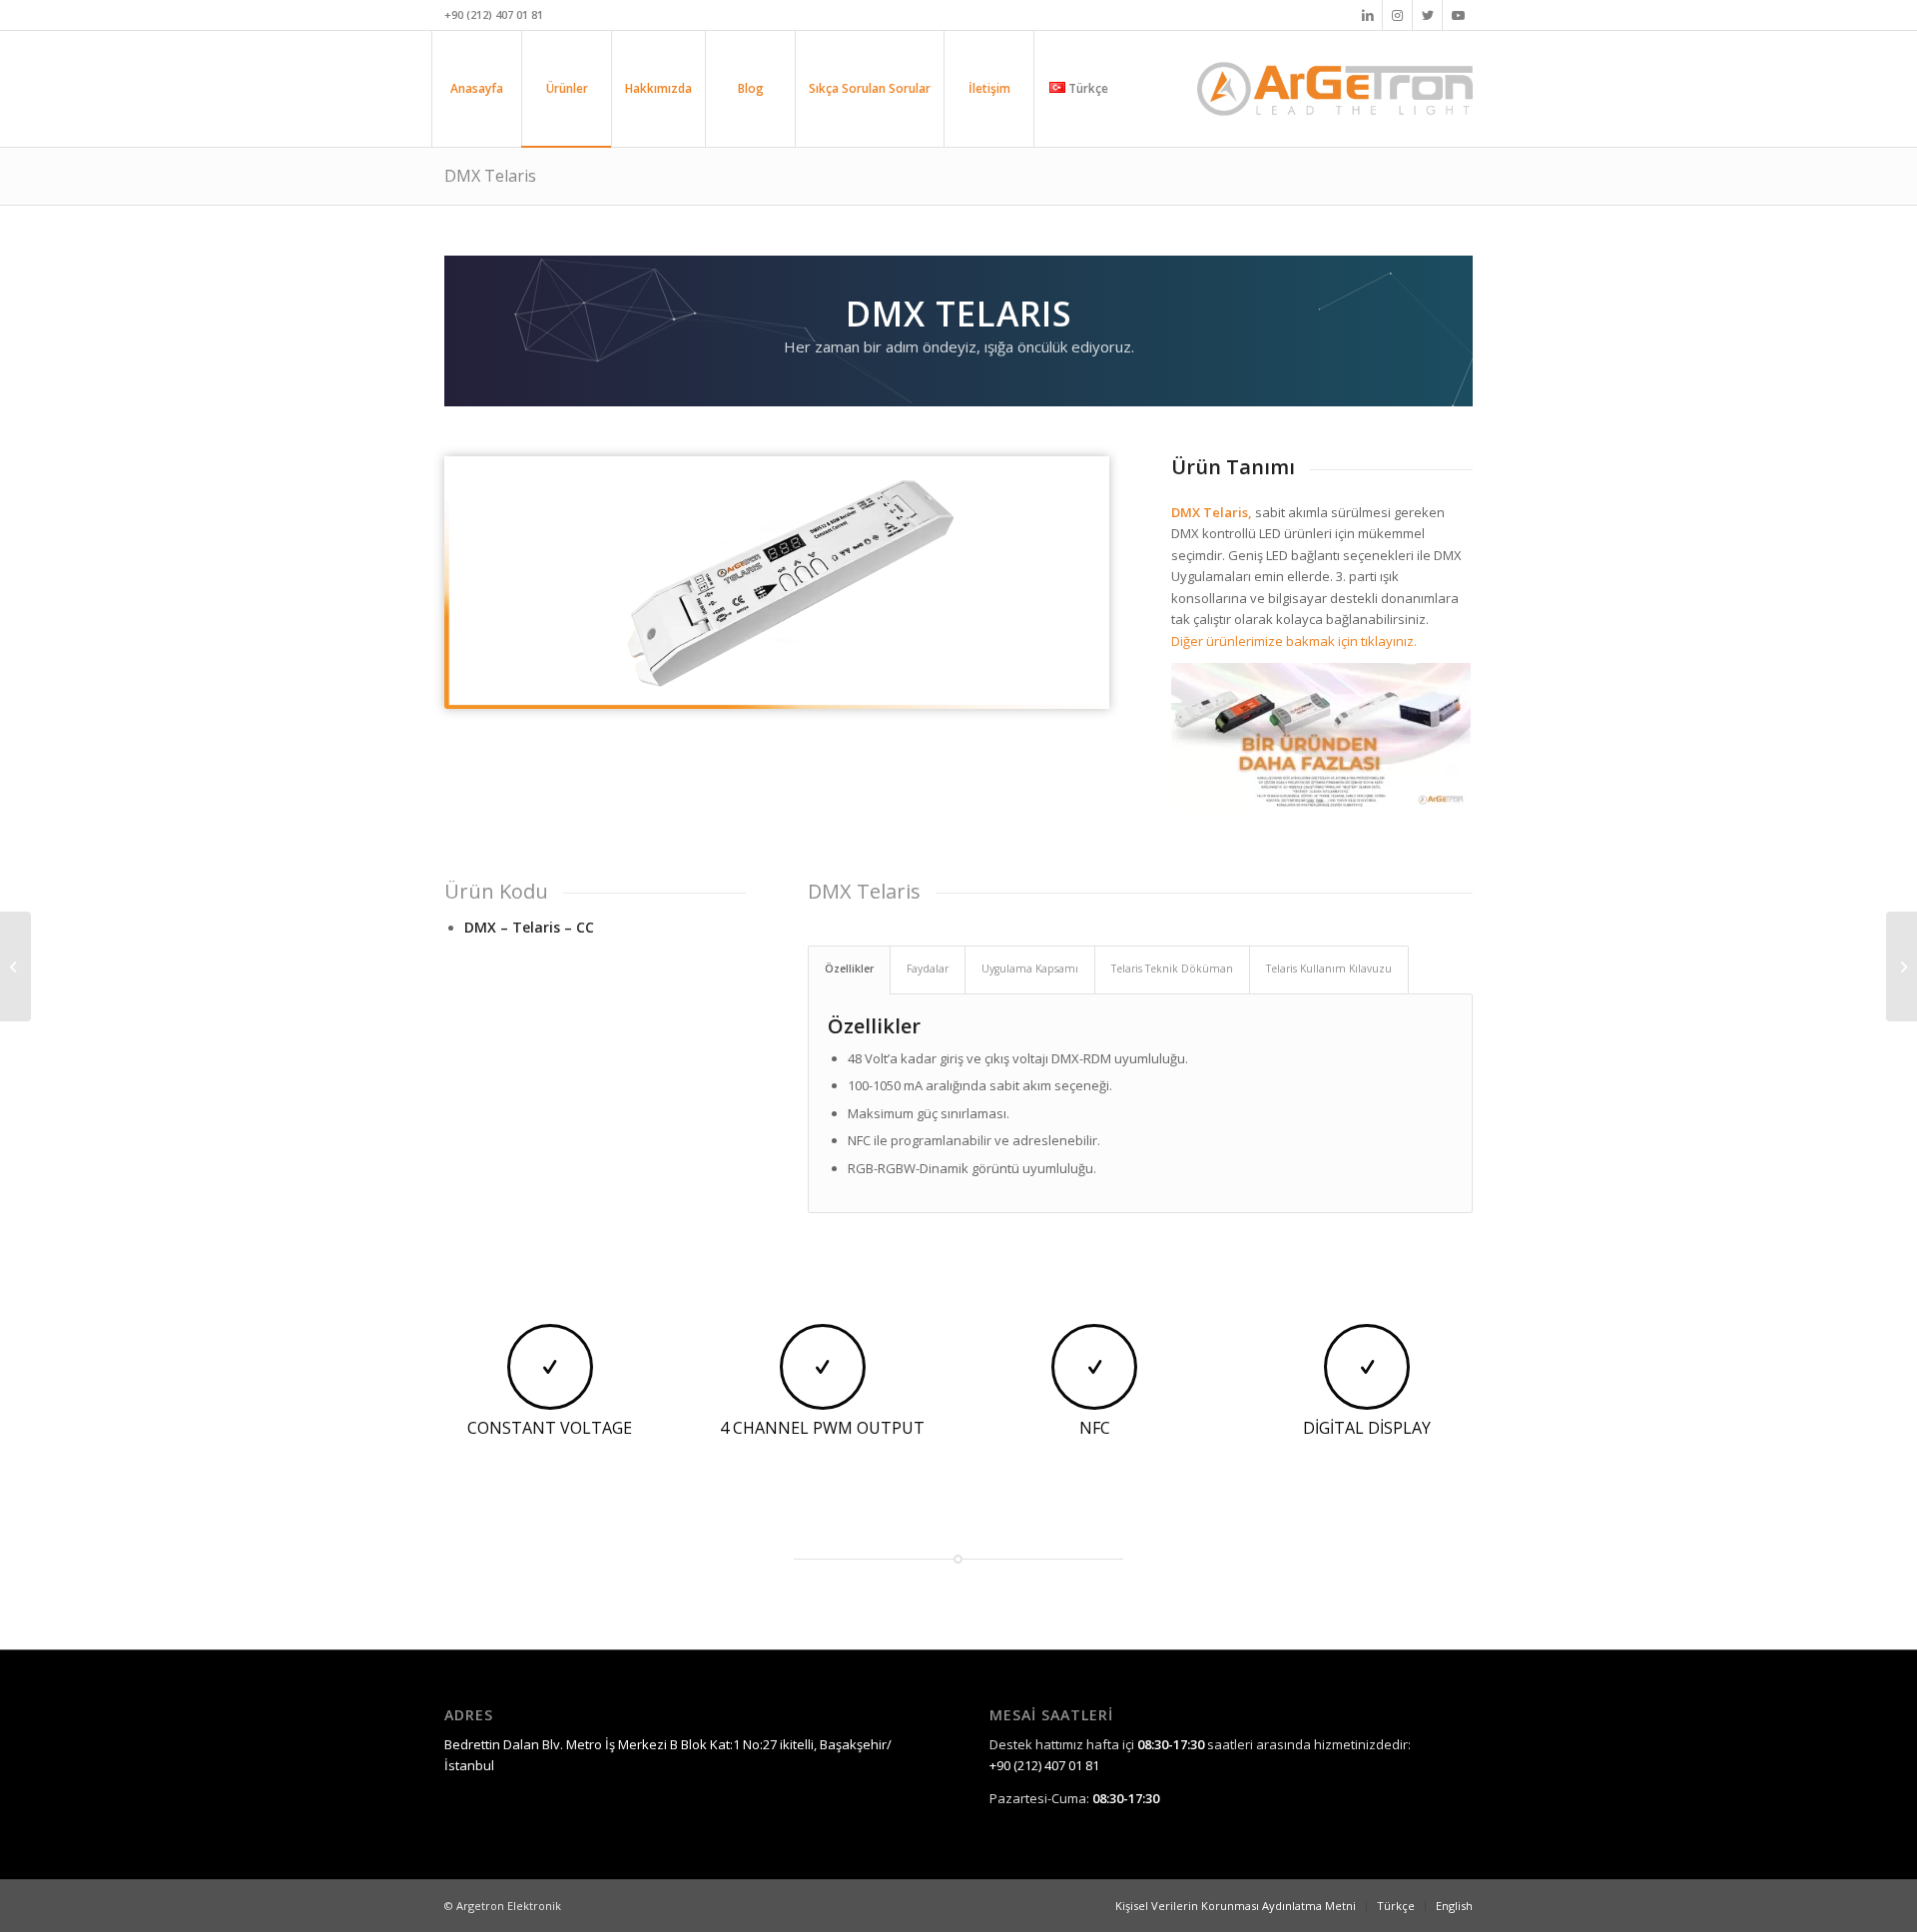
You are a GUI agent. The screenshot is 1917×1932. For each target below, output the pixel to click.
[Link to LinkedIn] (1367, 15)
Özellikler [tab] (849, 968)
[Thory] (1902, 966)
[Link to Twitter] (1427, 15)
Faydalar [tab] (928, 968)
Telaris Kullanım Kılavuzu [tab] (1329, 968)
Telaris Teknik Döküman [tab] (1172, 968)
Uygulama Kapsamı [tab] (1030, 968)
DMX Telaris (490, 176)
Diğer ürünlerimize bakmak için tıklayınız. (1294, 641)
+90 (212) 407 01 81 (1044, 1765)
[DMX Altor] (15, 966)
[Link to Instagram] (1397, 15)
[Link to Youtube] (1458, 15)
